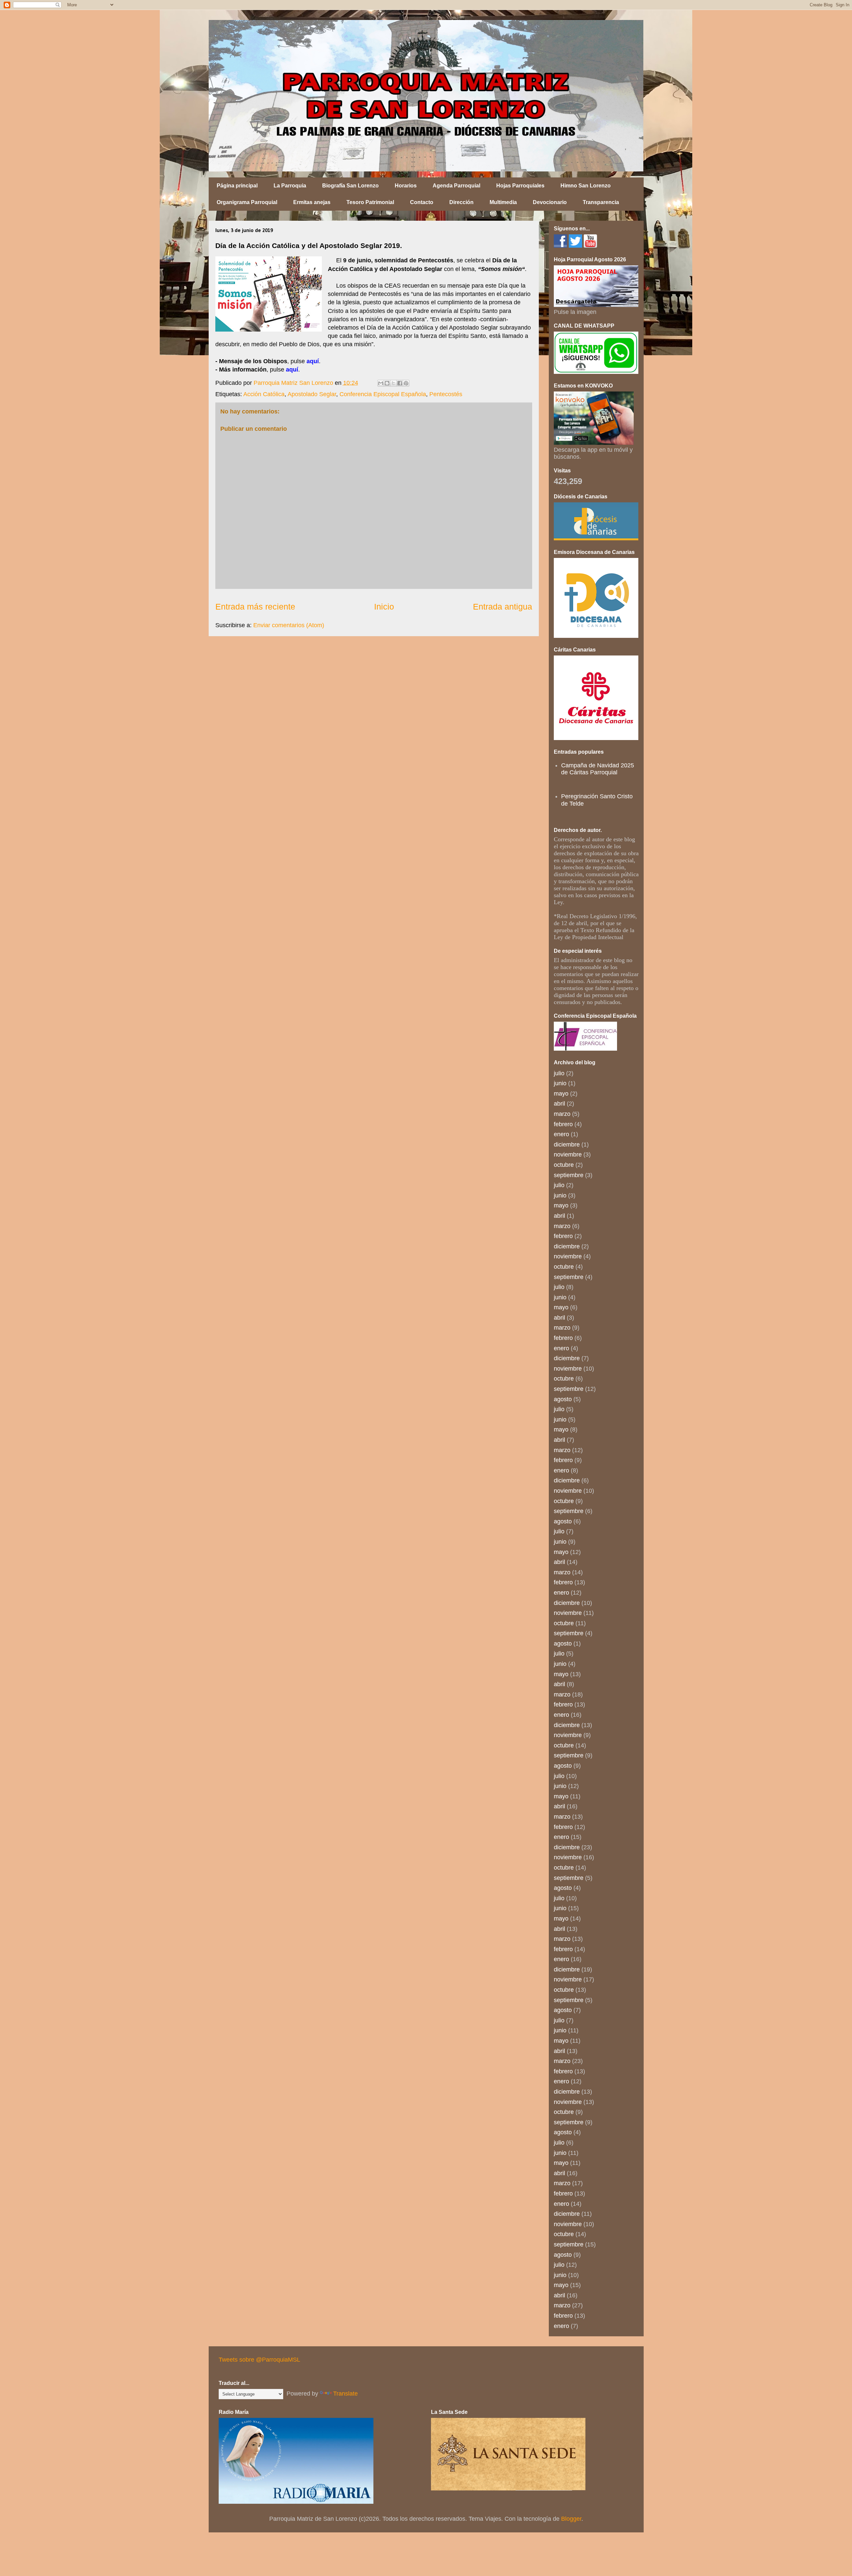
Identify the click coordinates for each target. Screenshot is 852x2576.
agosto (563, 1399)
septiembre (569, 1175)
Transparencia (601, 202)
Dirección (461, 202)
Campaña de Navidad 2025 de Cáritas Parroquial (598, 769)
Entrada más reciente (255, 607)
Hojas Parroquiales (520, 186)
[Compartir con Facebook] (400, 383)
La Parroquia (290, 186)
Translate (345, 2394)
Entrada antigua (503, 607)
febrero (563, 1124)
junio (560, 1083)
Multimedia (503, 202)
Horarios (406, 186)
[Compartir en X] (393, 383)
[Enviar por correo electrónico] (381, 383)
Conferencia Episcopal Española (383, 394)
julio (559, 1073)
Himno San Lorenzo (586, 186)
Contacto (422, 202)
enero (561, 1134)
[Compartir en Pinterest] (406, 383)
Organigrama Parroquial (247, 202)
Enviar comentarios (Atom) (289, 625)
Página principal (237, 186)
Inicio (384, 607)
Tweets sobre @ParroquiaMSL (259, 2360)
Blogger (571, 2519)
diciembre (567, 1145)
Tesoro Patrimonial (370, 202)
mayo (561, 1094)
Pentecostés (446, 394)
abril (559, 1104)
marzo (562, 1114)
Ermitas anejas (312, 202)
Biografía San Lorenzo (350, 186)
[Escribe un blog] (387, 383)
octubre (564, 1165)
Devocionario (550, 202)
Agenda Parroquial (456, 186)
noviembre (568, 1155)
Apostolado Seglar (312, 394)
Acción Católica (264, 394)
